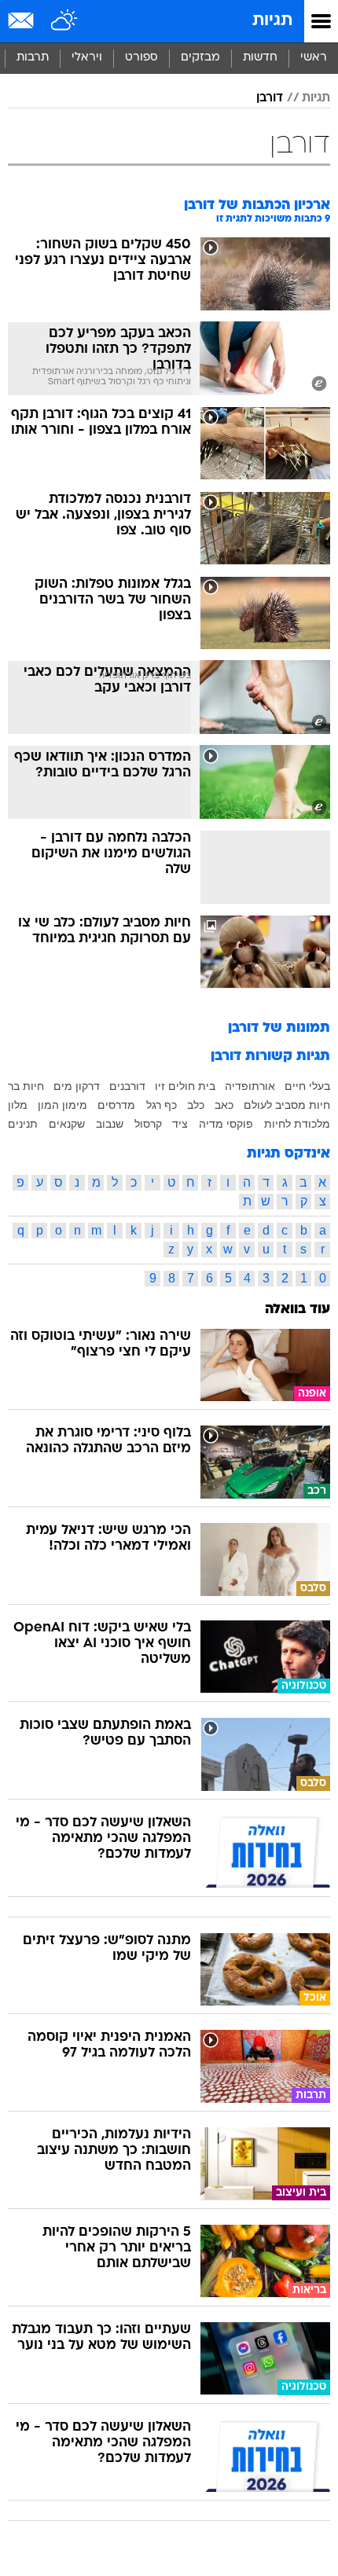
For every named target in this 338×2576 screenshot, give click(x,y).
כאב (224, 1105)
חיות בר (26, 1086)
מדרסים (116, 1105)
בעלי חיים (307, 1086)
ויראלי (87, 58)
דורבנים (127, 1086)
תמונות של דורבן (279, 1028)
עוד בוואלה (298, 1310)
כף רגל (162, 1105)
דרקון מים (77, 1086)
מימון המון (62, 1105)
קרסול (148, 1124)
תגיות (272, 21)
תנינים (23, 1124)
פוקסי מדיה (226, 1124)
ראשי (314, 58)
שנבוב (110, 1124)
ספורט (141, 58)
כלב (196, 1105)
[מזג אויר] (65, 21)
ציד (180, 1124)
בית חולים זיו (185, 1086)
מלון (18, 1105)
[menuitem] (260, 58)
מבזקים (200, 58)
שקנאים (67, 1124)
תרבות (33, 58)
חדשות (260, 58)
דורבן (270, 98)
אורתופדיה (250, 1086)
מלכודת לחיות (297, 1124)
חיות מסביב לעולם (287, 1105)
